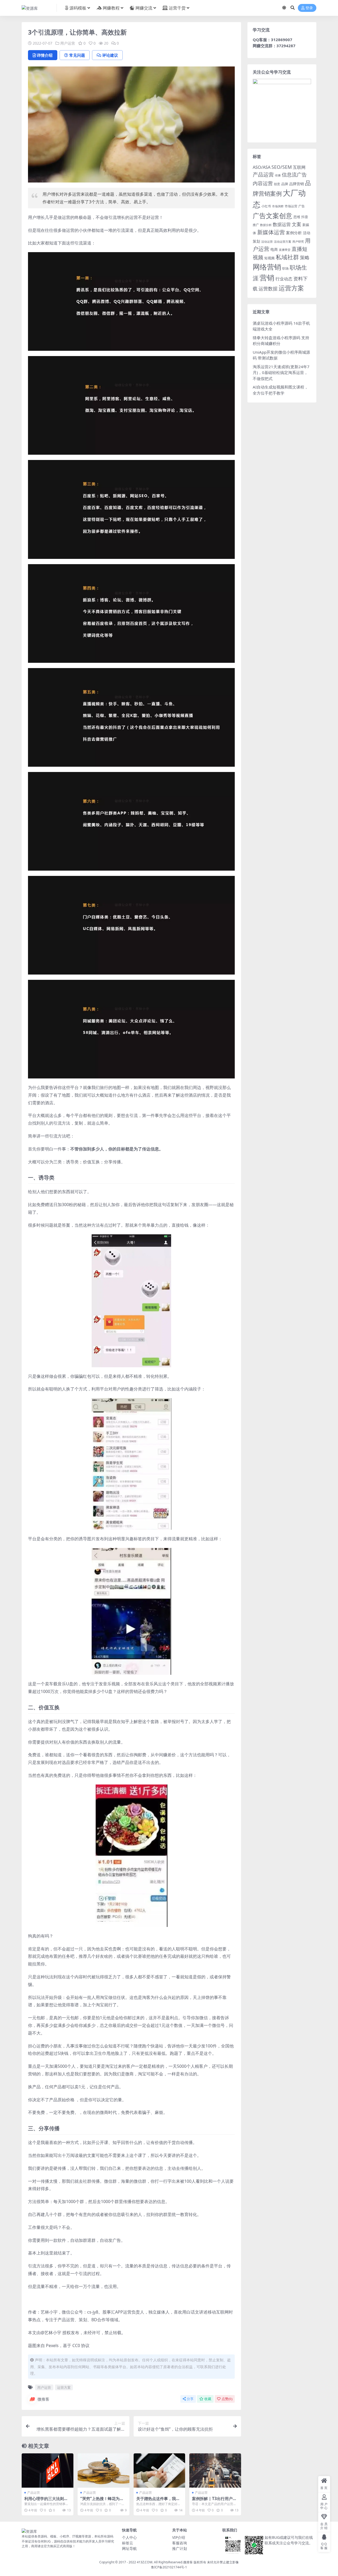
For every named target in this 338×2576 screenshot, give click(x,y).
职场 (285, 268)
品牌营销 (297, 184)
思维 (297, 217)
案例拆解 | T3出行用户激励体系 (214, 2501)
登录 (309, 8)
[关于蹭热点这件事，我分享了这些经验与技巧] (159, 2471)
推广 (256, 225)
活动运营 (267, 241)
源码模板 (78, 8)
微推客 (43, 2399)
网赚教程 (111, 8)
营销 (267, 278)
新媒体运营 (271, 232)
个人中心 (129, 2537)
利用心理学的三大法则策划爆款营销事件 (46, 2501)
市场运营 (291, 206)
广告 (302, 206)
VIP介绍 (179, 2537)
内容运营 (263, 183)
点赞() (227, 2399)
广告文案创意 (273, 215)
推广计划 (180, 2548)
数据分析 (266, 225)
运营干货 (177, 8)
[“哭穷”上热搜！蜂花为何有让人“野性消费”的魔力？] (104, 2471)
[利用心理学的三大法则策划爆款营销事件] (48, 2471)
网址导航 (129, 2548)
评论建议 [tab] (110, 55)
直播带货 (285, 250)
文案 (297, 224)
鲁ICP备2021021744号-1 (169, 2567)
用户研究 (298, 241)
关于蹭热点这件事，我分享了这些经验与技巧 (158, 2501)
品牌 (285, 184)
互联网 (299, 167)
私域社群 (287, 257)
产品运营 (34, 2493)
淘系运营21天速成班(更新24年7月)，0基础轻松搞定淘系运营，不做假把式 (281, 373)
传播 (278, 175)
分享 (190, 2399)
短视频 (269, 258)
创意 (277, 184)
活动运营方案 (283, 241)
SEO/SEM (282, 167)
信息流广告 (294, 174)
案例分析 (294, 233)
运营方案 (64, 2387)
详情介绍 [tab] (45, 55)
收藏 (208, 2399)
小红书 (266, 206)
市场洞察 (278, 206)
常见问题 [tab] (77, 55)
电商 (274, 249)
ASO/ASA (262, 167)
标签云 (128, 2543)
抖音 (305, 217)
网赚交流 (144, 8)
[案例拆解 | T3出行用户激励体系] (215, 2471)
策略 (305, 257)
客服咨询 (180, 2543)
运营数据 (268, 288)
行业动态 (284, 279)
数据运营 (282, 224)
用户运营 (68, 43)
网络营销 (267, 267)
